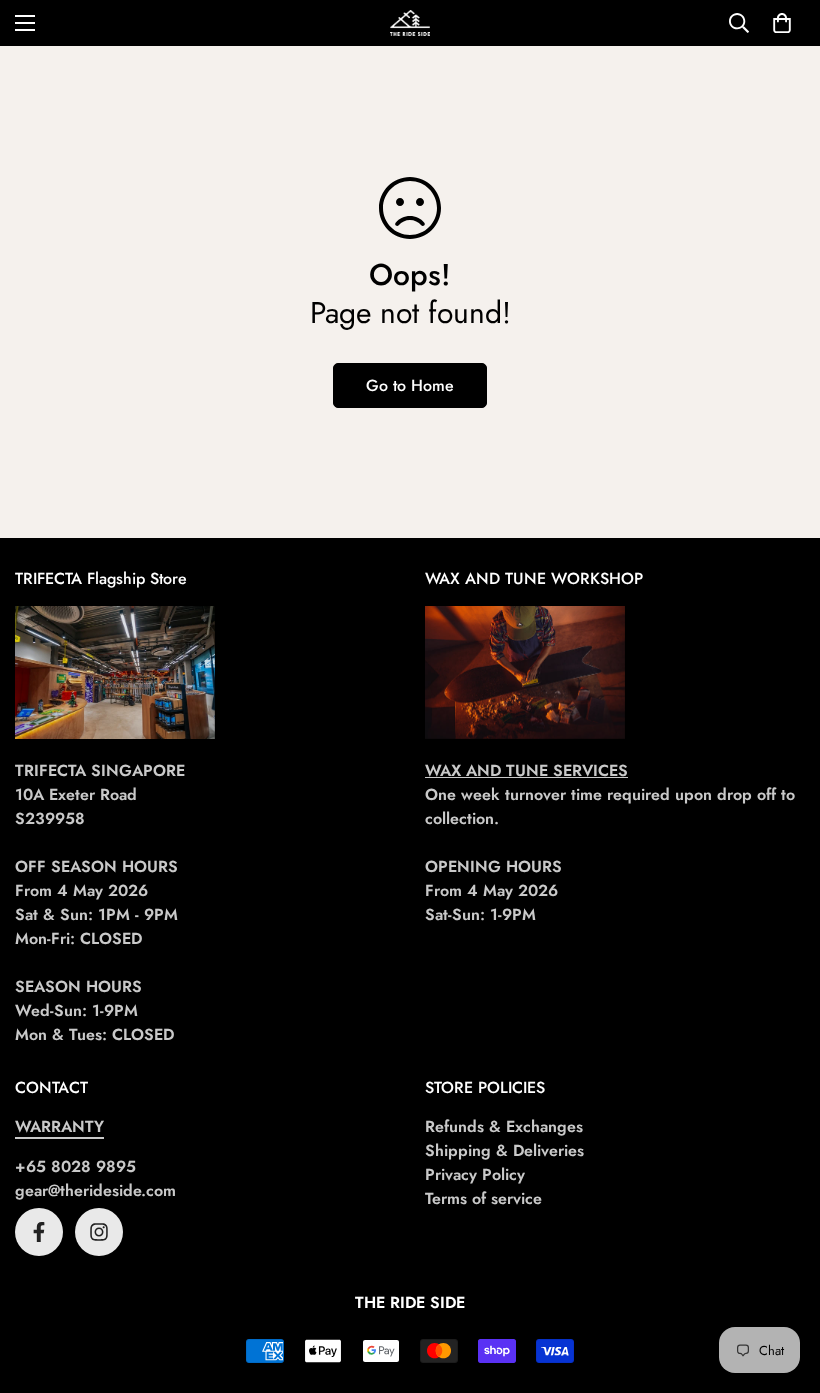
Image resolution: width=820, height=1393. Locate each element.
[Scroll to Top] (781, 1284)
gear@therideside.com (95, 1190)
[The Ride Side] (410, 23)
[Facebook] (39, 1232)
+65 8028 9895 (75, 1166)
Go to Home (410, 385)
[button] (782, 23)
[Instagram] (99, 1232)
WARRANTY (59, 1126)
